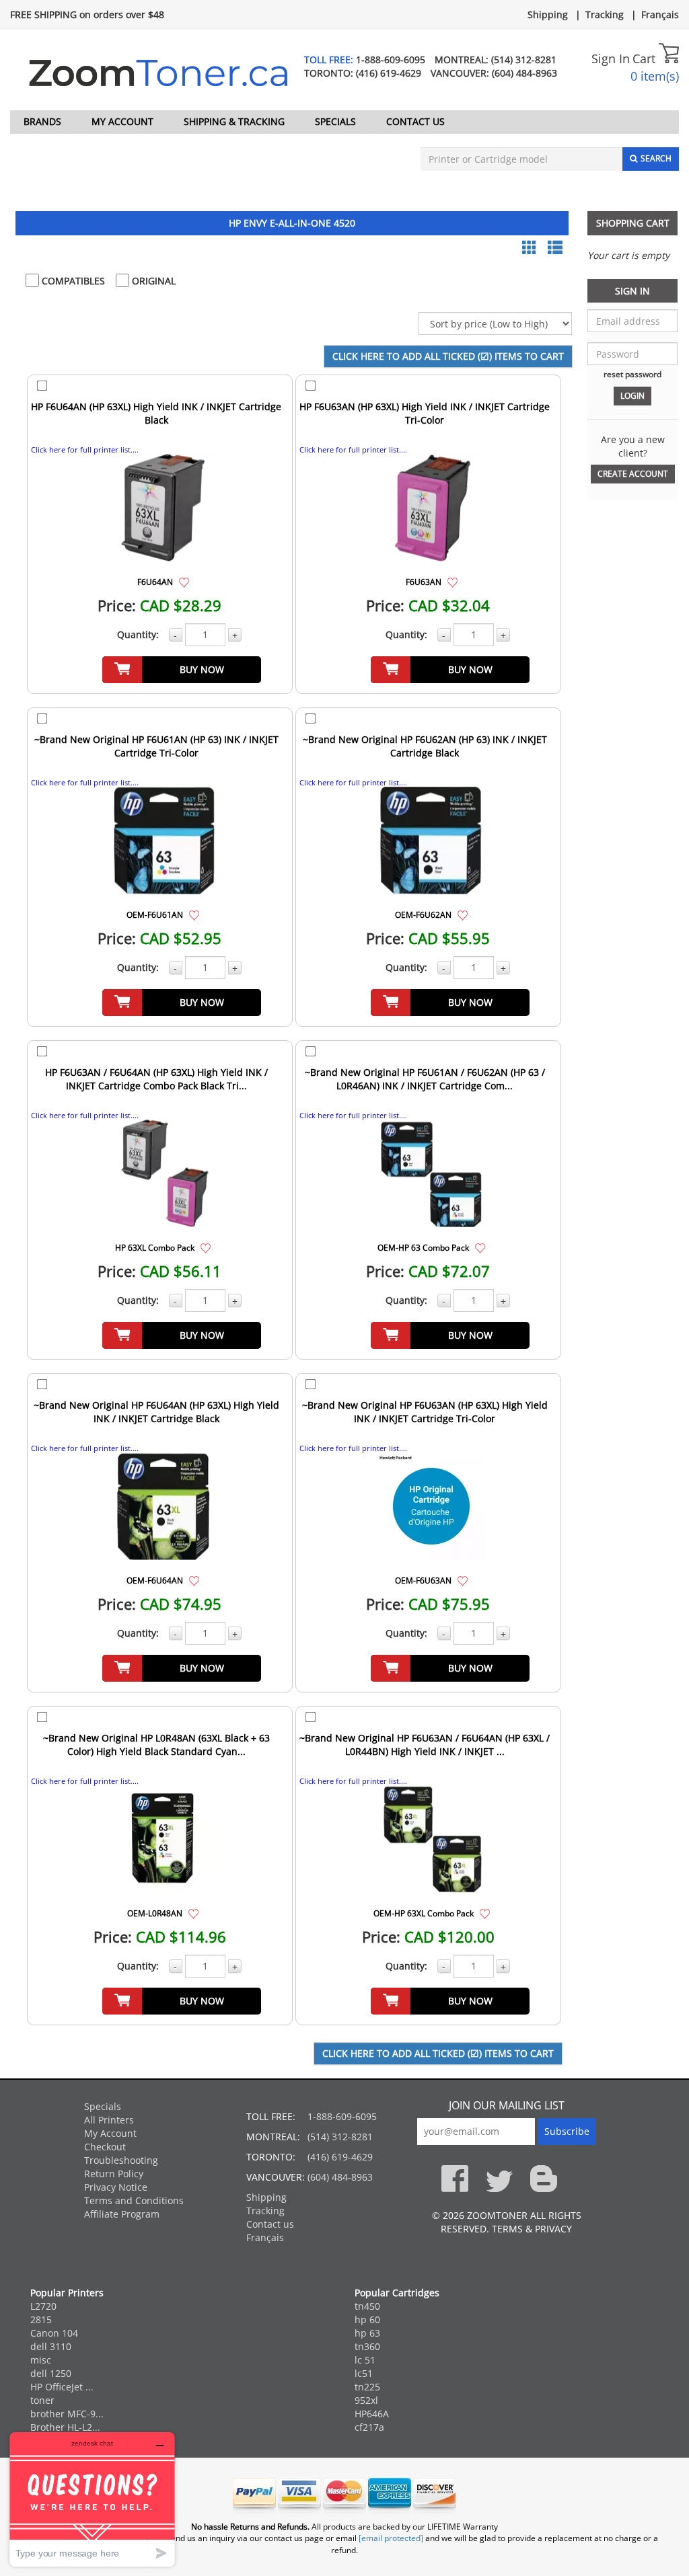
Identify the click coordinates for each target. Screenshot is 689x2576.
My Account (122, 121)
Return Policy (114, 2174)
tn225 (367, 2387)
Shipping (548, 14)
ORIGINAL (152, 281)
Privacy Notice (116, 2187)
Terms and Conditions (134, 2200)
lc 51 (365, 2360)
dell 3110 (51, 2346)
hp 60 (367, 2319)
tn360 (367, 2346)
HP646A (372, 2414)
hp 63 (367, 2333)
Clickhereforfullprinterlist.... (85, 450)
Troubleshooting (121, 2160)
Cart (646, 58)
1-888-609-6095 (391, 60)
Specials (335, 121)
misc (41, 2360)
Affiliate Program (122, 2214)
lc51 (364, 2373)
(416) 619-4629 (389, 73)
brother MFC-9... (67, 2414)
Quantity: (138, 634)
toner (42, 2400)
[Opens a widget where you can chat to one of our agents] (92, 2499)
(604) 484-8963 (524, 73)
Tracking (605, 14)
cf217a (369, 2427)
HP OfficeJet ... (62, 2387)
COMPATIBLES (72, 281)
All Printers (109, 2120)
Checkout (105, 2147)
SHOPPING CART (633, 223)
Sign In (611, 58)
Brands (42, 121)
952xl (366, 2400)
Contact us (415, 121)
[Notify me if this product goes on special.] (184, 581)
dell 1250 (51, 2373)
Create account (633, 474)
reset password (632, 374)
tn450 (367, 2306)
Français (660, 14)
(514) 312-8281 (524, 60)
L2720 (43, 2306)
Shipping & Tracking (234, 121)
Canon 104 (54, 2333)
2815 (41, 2319)
